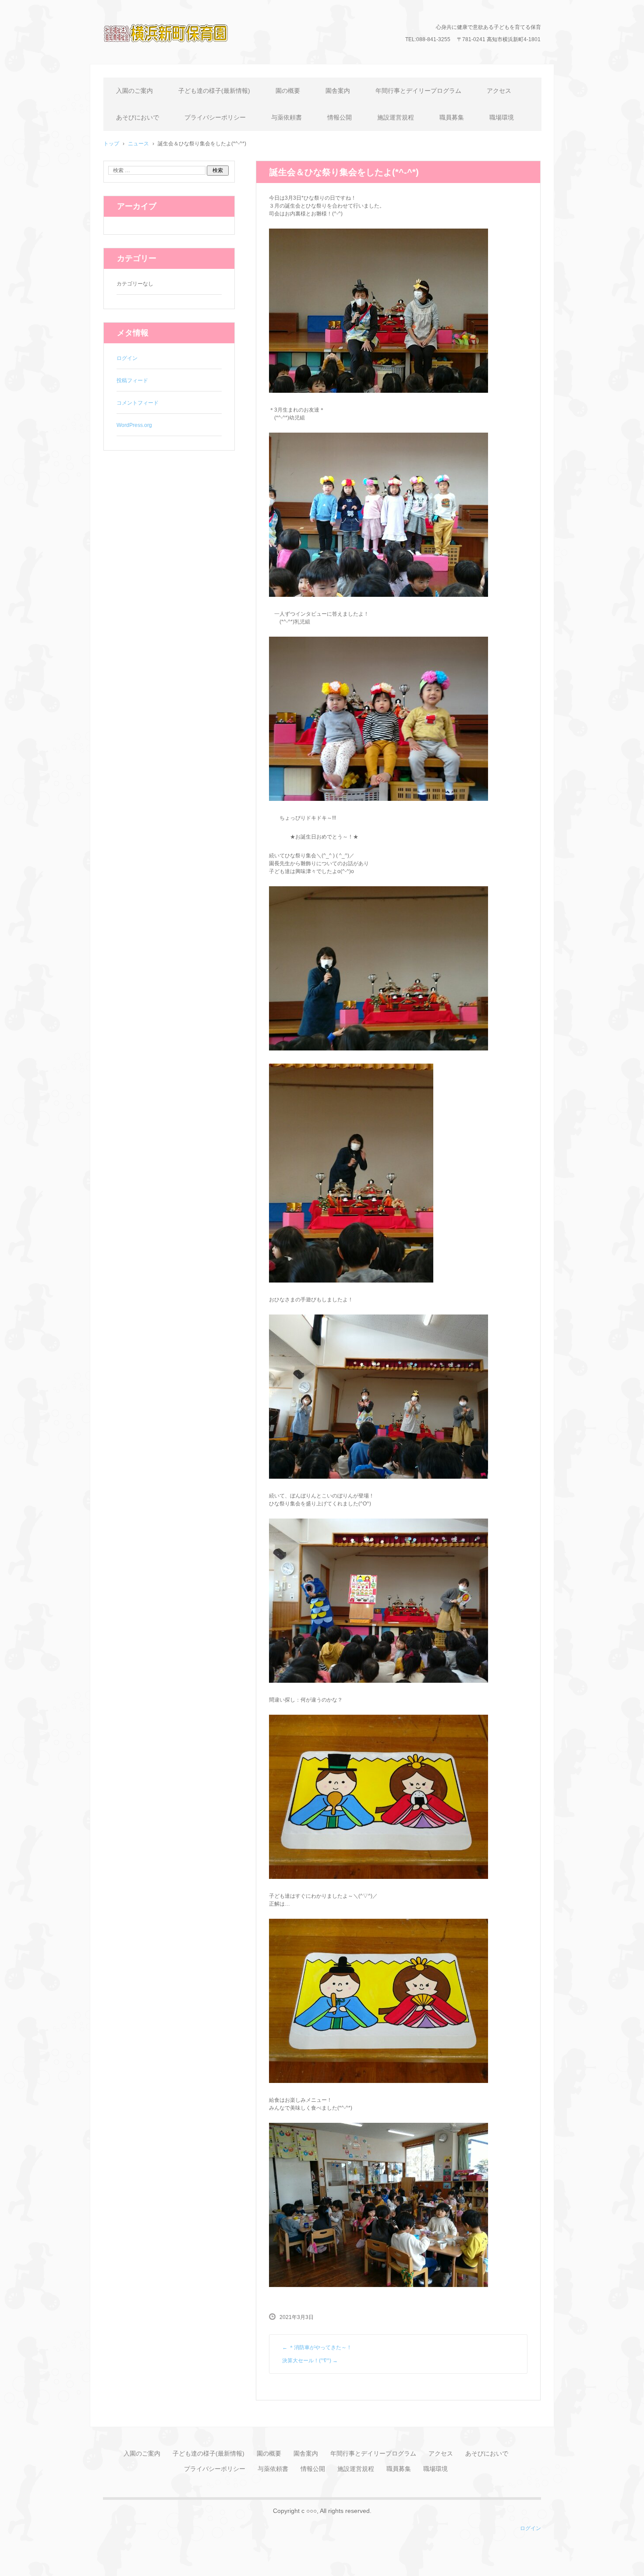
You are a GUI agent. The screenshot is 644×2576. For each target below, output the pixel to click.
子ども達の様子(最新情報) (214, 91)
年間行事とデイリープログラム (418, 91)
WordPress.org (134, 425)
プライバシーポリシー (215, 117)
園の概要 (288, 91)
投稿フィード (132, 381)
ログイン (127, 358)
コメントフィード (138, 403)
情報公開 (340, 117)
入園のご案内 (134, 91)
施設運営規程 (396, 117)
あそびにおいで (138, 117)
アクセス (499, 91)
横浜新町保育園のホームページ (178, 55)
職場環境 (502, 117)
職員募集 (452, 117)
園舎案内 (338, 91)
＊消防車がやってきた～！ (317, 2347)
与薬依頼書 (287, 117)
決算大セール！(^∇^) (310, 2361)
